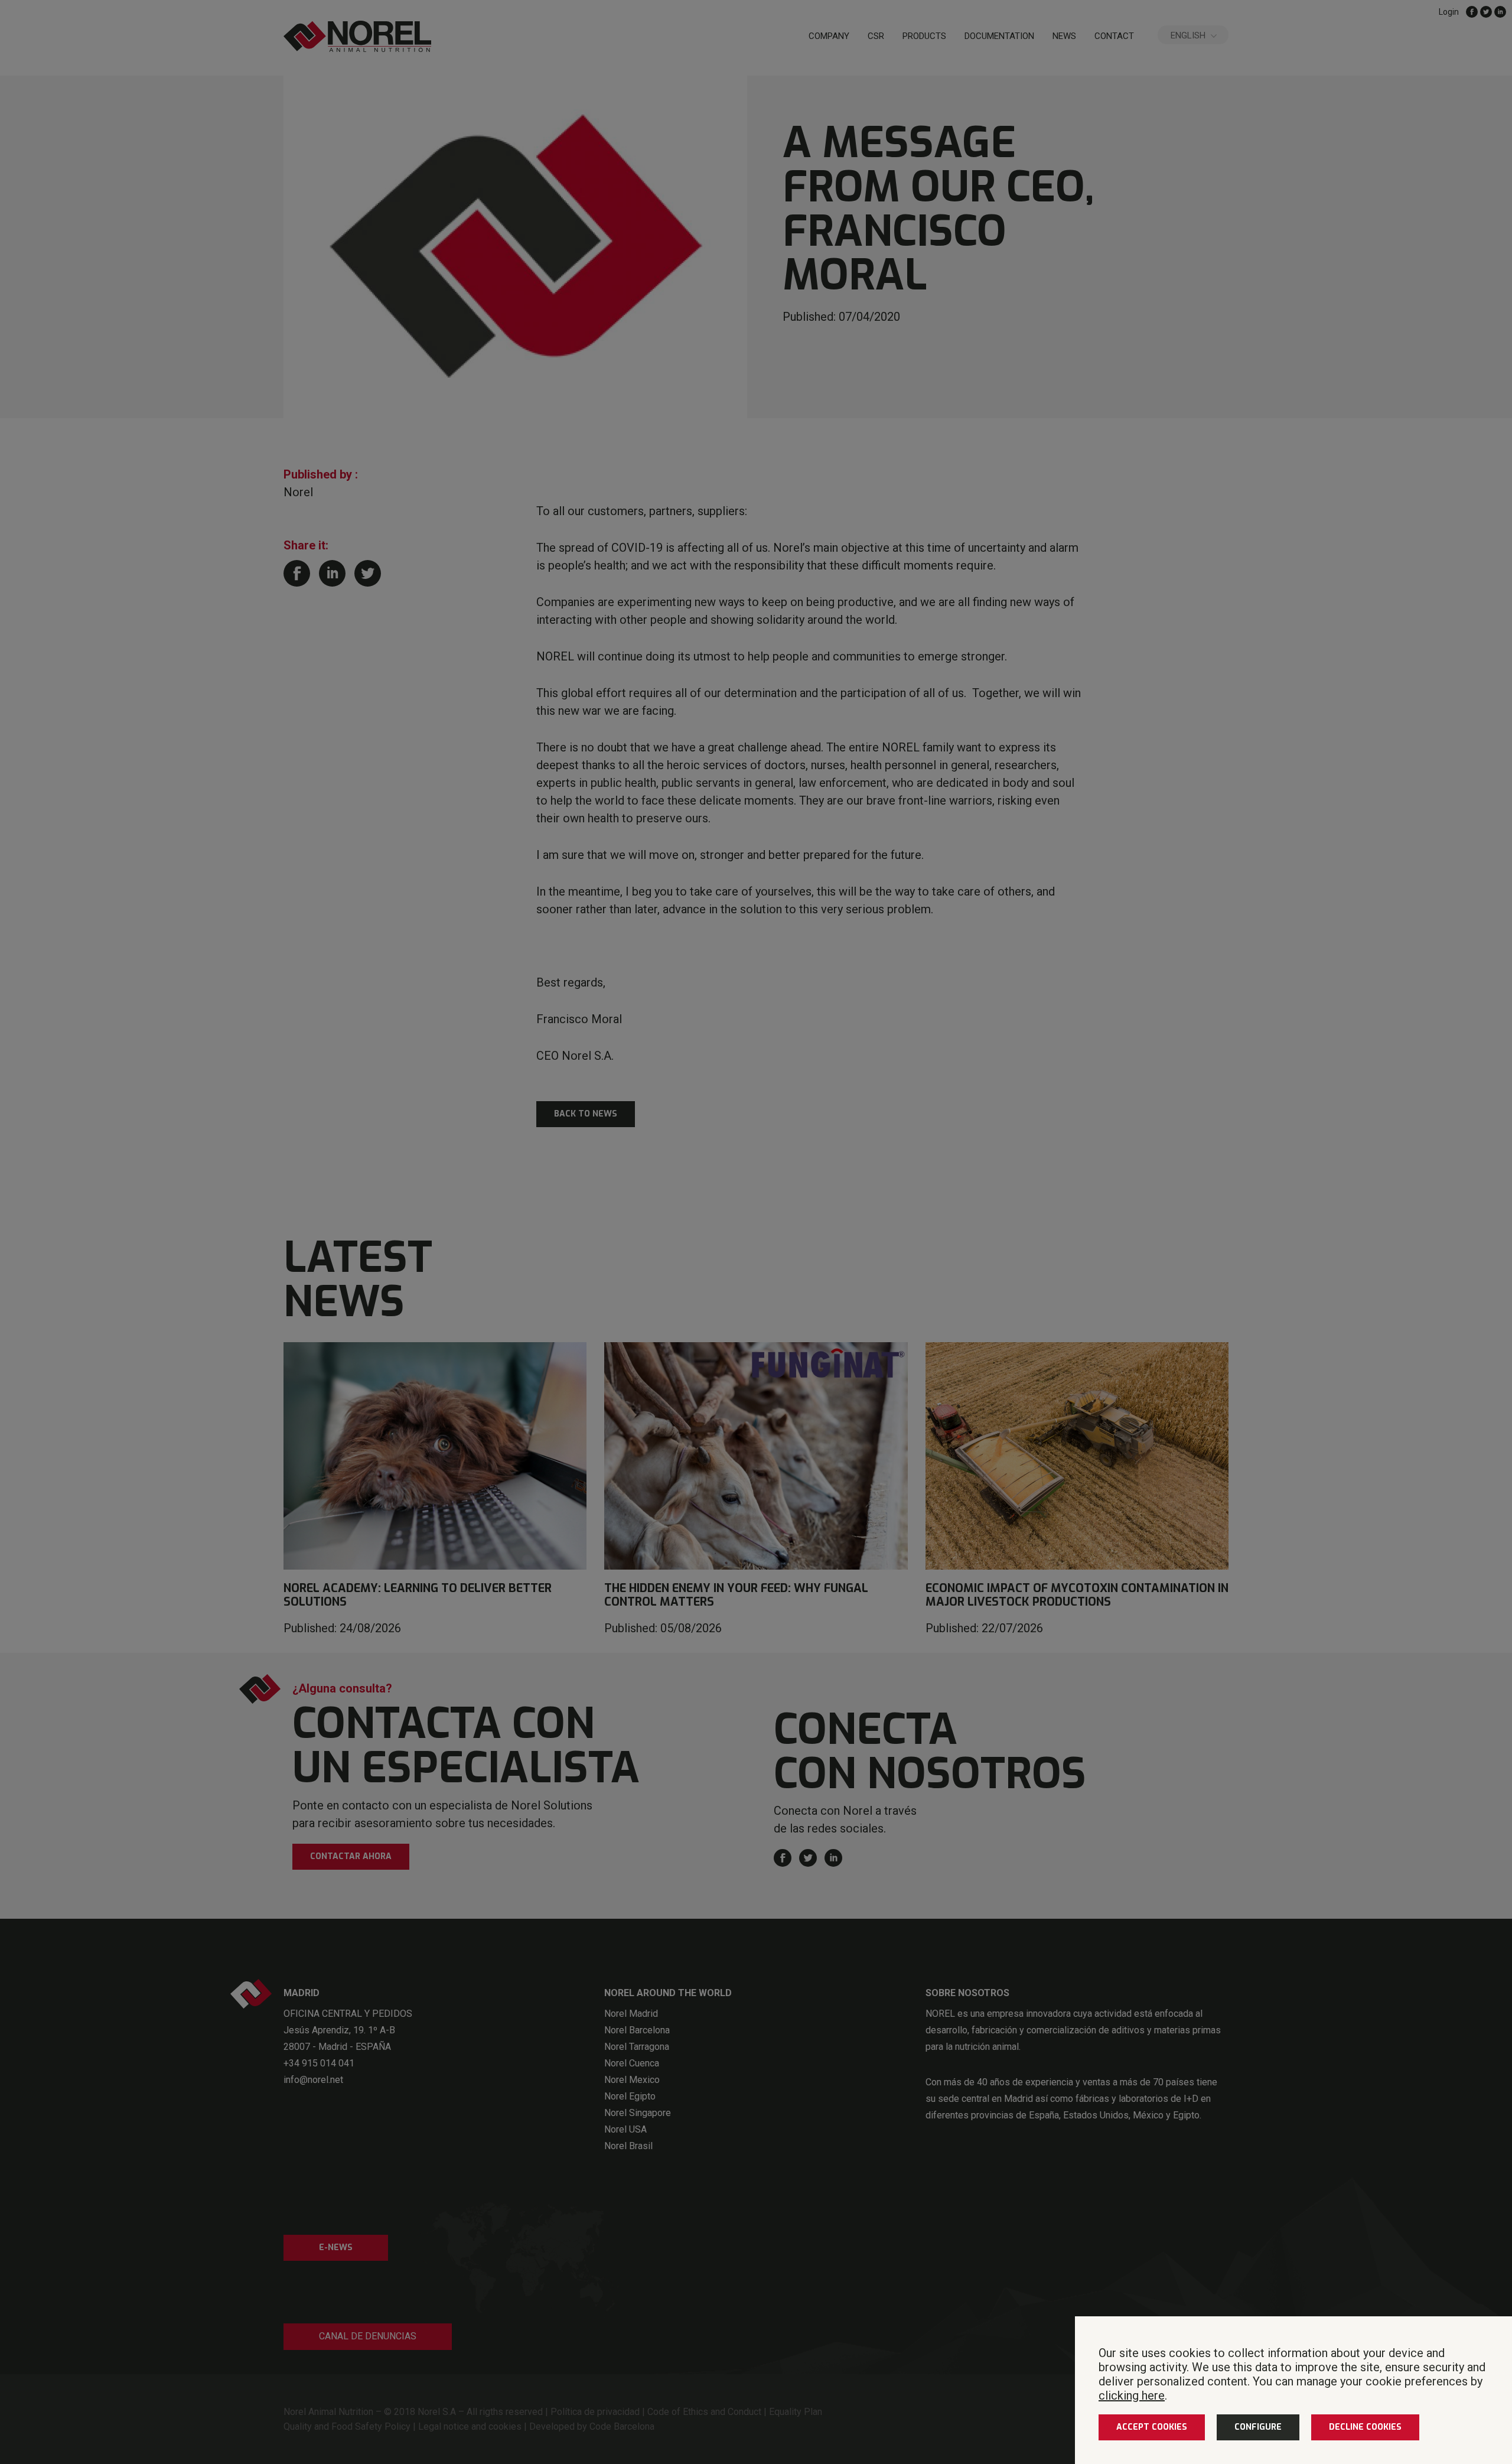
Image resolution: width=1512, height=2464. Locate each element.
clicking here (1132, 2395)
